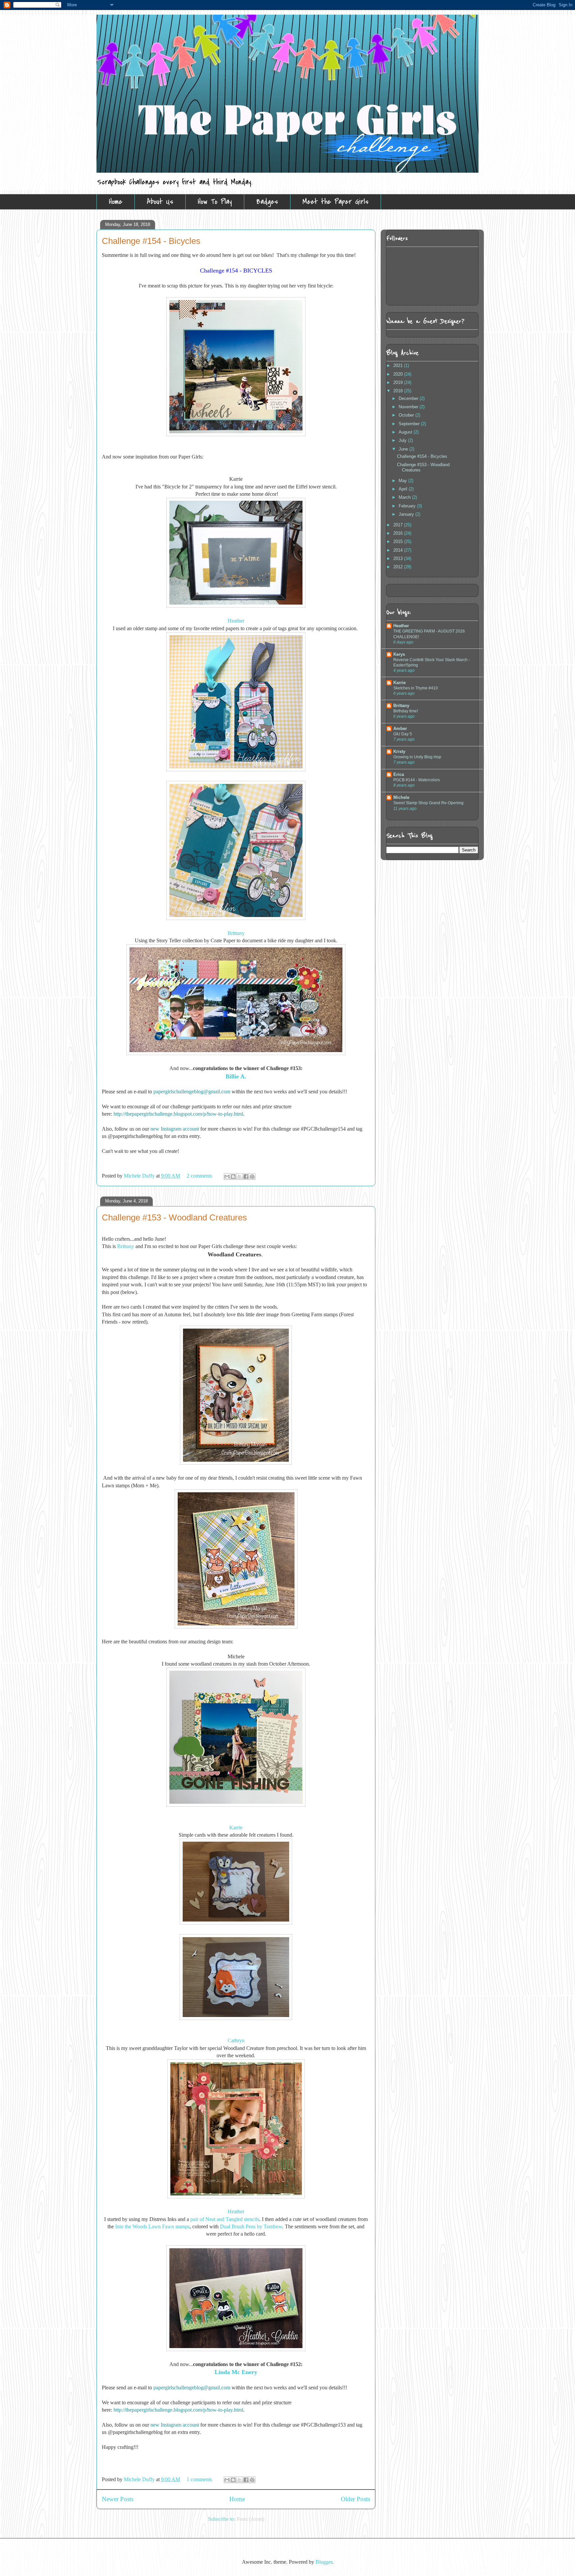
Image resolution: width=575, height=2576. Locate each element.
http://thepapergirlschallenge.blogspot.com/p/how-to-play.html (178, 1114)
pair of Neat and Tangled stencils (225, 2219)
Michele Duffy (140, 1176)
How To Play (215, 202)
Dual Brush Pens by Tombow (251, 2226)
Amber (400, 729)
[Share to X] (240, 1177)
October (407, 415)
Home (116, 202)
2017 (399, 525)
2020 (399, 374)
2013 (399, 558)
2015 (399, 542)
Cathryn (236, 2040)
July (403, 440)
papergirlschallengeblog (178, 1092)
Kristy (399, 751)
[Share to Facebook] (246, 1177)
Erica (399, 774)
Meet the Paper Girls (336, 202)
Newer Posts (118, 2499)
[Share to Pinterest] (252, 1177)
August (406, 432)
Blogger (324, 2562)
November (409, 407)
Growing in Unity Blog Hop (417, 757)
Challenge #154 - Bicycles (151, 241)
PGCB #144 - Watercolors (417, 780)
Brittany (236, 933)
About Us (160, 202)
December (409, 398)
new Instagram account (175, 1129)
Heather (236, 621)
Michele (401, 797)
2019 (399, 382)
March (405, 497)
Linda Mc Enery (236, 2372)
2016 (399, 533)
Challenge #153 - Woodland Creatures (174, 1217)
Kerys (399, 654)
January (407, 514)
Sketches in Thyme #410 (416, 688)
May (403, 481)
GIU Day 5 (403, 734)
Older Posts (355, 2499)
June (404, 449)
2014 (399, 550)
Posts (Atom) (250, 2519)
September (410, 424)
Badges (267, 202)
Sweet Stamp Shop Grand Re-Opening (428, 803)
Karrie (236, 1828)
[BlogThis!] (233, 1177)
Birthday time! (406, 711)
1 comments (199, 2479)
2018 (399, 391)
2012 (399, 567)
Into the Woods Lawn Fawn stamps (152, 2226)
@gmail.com (217, 1092)
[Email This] (227, 1177)
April (404, 489)
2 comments (199, 1176)
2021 (399, 366)
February (408, 506)
